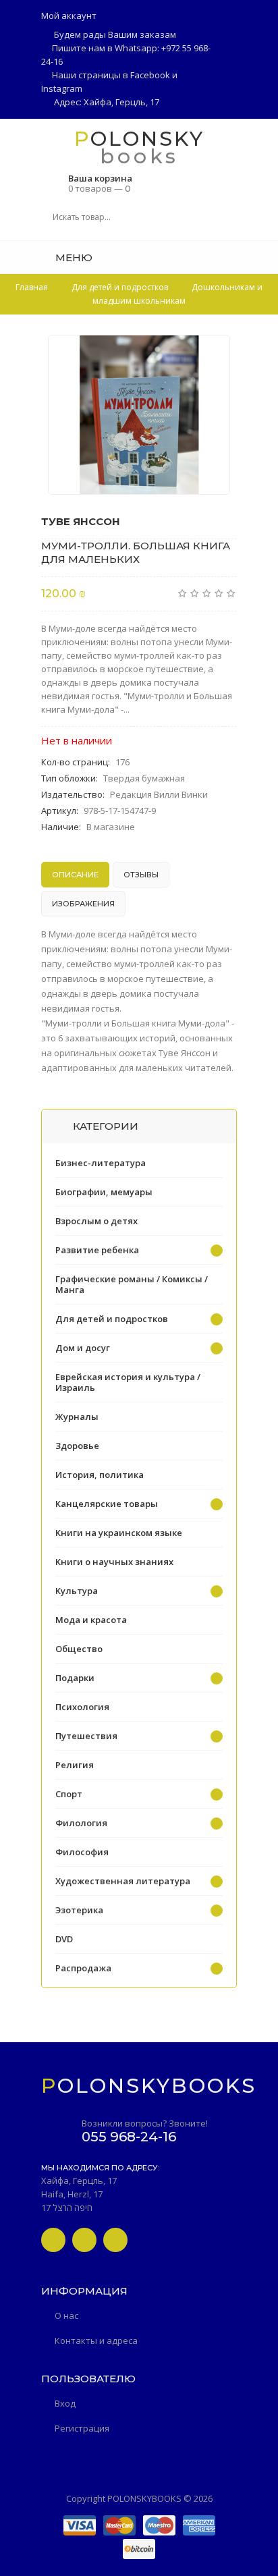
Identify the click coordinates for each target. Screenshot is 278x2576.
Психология (82, 1707)
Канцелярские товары (107, 1504)
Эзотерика (79, 1910)
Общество (79, 1649)
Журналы (77, 1417)
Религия (75, 1765)
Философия (82, 1852)
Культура (77, 1591)
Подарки (75, 1678)
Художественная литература (123, 1881)
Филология (81, 1823)
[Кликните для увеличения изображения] (139, 415)
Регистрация (82, 2428)
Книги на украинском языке (119, 1533)
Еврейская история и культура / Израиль (128, 1382)
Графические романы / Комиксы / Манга (132, 1284)
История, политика (100, 1475)
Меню (73, 257)
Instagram (62, 88)
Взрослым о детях (96, 1221)
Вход (65, 2403)
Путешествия (86, 1736)
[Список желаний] (232, 257)
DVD (64, 1939)
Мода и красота (91, 1620)
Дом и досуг (83, 1348)
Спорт (69, 1794)
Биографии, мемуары (104, 1192)
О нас (66, 2315)
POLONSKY (139, 138)
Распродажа (83, 1968)
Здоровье (77, 1446)
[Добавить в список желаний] (213, 354)
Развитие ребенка (97, 1250)
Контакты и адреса (96, 2340)
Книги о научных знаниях (114, 1562)
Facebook (150, 75)
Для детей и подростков (112, 1319)
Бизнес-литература (101, 1163)
